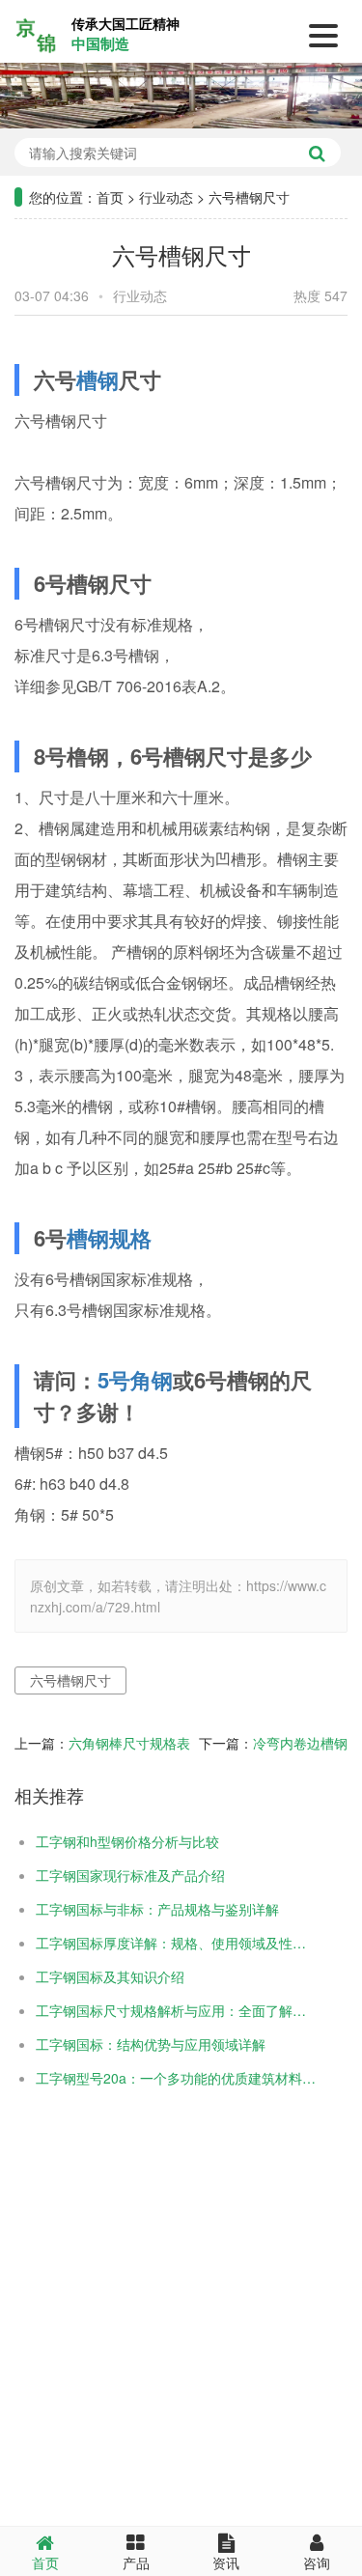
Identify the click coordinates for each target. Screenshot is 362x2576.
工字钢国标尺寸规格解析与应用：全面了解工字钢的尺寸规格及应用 (176, 2010)
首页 (110, 197)
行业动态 (166, 197)
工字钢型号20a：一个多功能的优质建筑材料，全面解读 (176, 2078)
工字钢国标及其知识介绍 (110, 1976)
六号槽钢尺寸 (70, 1680)
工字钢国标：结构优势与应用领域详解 (151, 2044)
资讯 (226, 2562)
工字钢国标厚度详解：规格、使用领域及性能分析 (176, 1943)
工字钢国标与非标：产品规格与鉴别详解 (157, 1909)
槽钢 (97, 379)
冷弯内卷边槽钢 (300, 1743)
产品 (136, 2562)
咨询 (317, 2562)
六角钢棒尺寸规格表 (129, 1743)
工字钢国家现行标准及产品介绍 (130, 1875)
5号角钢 (135, 1380)
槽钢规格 (109, 1238)
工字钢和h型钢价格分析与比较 (127, 1841)
